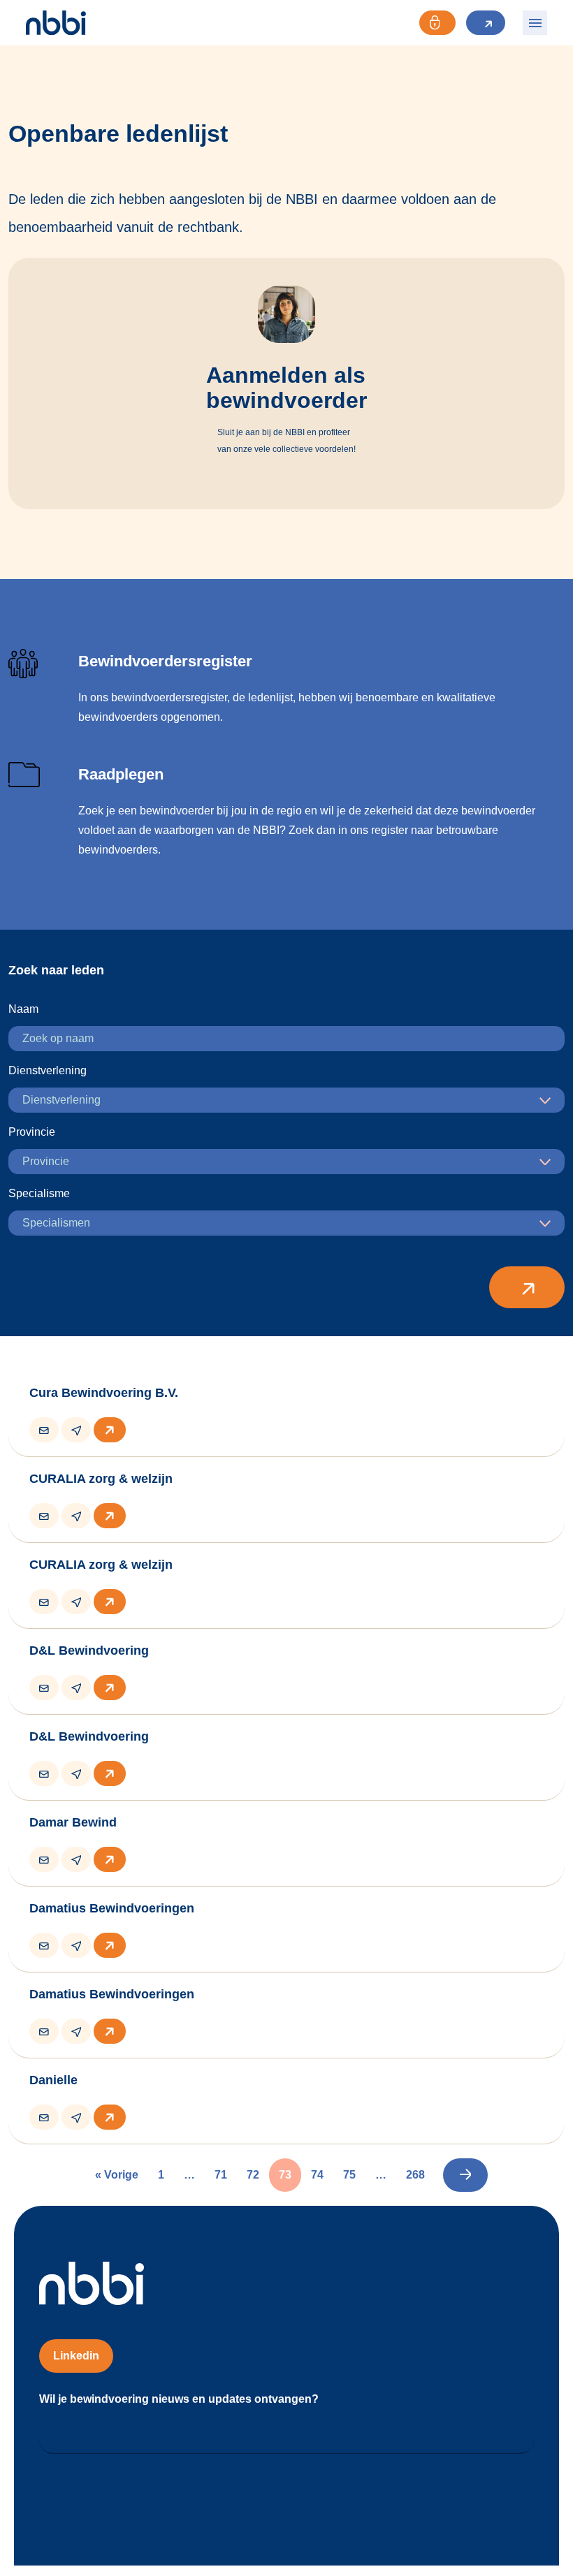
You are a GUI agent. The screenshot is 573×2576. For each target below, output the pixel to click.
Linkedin (76, 2356)
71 (221, 2175)
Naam (23, 1009)
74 (317, 2175)
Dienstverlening (48, 1070)
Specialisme (39, 1193)
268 (415, 2175)
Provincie (32, 1132)
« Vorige (117, 2175)
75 (349, 2175)
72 (253, 2175)
